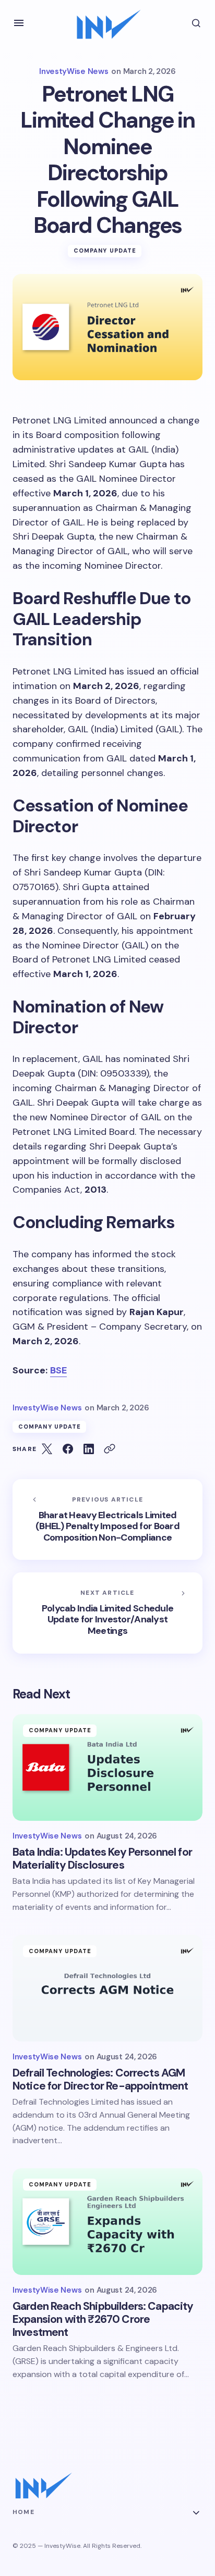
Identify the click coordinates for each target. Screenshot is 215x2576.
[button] (19, 23)
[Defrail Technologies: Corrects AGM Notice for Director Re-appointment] (107, 1988)
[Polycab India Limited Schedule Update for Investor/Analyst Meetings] (107, 1613)
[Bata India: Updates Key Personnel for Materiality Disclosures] (107, 1767)
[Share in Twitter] (47, 1449)
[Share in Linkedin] (89, 1449)
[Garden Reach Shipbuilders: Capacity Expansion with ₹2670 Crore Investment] (107, 2222)
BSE (58, 1370)
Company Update (105, 251)
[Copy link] (110, 1449)
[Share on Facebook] (68, 1449)
